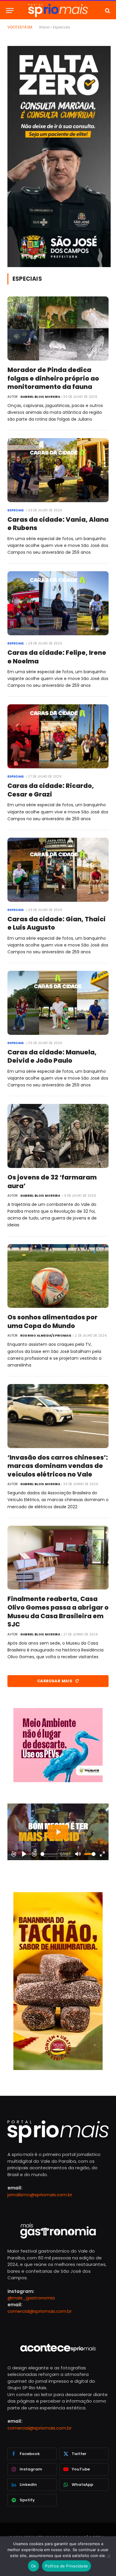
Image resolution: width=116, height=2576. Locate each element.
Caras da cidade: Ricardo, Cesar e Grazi (51, 790)
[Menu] (10, 11)
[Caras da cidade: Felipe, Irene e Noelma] (58, 603)
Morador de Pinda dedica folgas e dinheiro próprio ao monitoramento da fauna (53, 378)
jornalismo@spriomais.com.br (40, 2195)
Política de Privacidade (66, 2566)
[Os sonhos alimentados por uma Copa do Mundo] (58, 1276)
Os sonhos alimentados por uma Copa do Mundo (52, 1321)
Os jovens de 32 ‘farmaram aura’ (52, 1182)
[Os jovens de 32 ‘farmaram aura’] (58, 1136)
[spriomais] (58, 11)
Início (44, 27)
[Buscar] (107, 11)
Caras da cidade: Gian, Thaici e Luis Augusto (57, 923)
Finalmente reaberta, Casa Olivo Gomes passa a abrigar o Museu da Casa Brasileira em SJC (58, 1612)
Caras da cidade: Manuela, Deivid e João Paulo (52, 1056)
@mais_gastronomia (31, 2298)
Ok (34, 2566)
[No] (109, 2556)
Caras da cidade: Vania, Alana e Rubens (58, 524)
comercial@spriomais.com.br (40, 2311)
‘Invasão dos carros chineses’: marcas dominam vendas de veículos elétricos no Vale (58, 1466)
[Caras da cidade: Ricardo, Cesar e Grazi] (58, 736)
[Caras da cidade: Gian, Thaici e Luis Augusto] (58, 870)
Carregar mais (55, 1681)
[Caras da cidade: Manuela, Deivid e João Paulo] (58, 1003)
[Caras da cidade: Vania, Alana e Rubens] (58, 470)
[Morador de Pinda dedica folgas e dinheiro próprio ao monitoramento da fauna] (58, 328)
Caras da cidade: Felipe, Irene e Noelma (57, 657)
